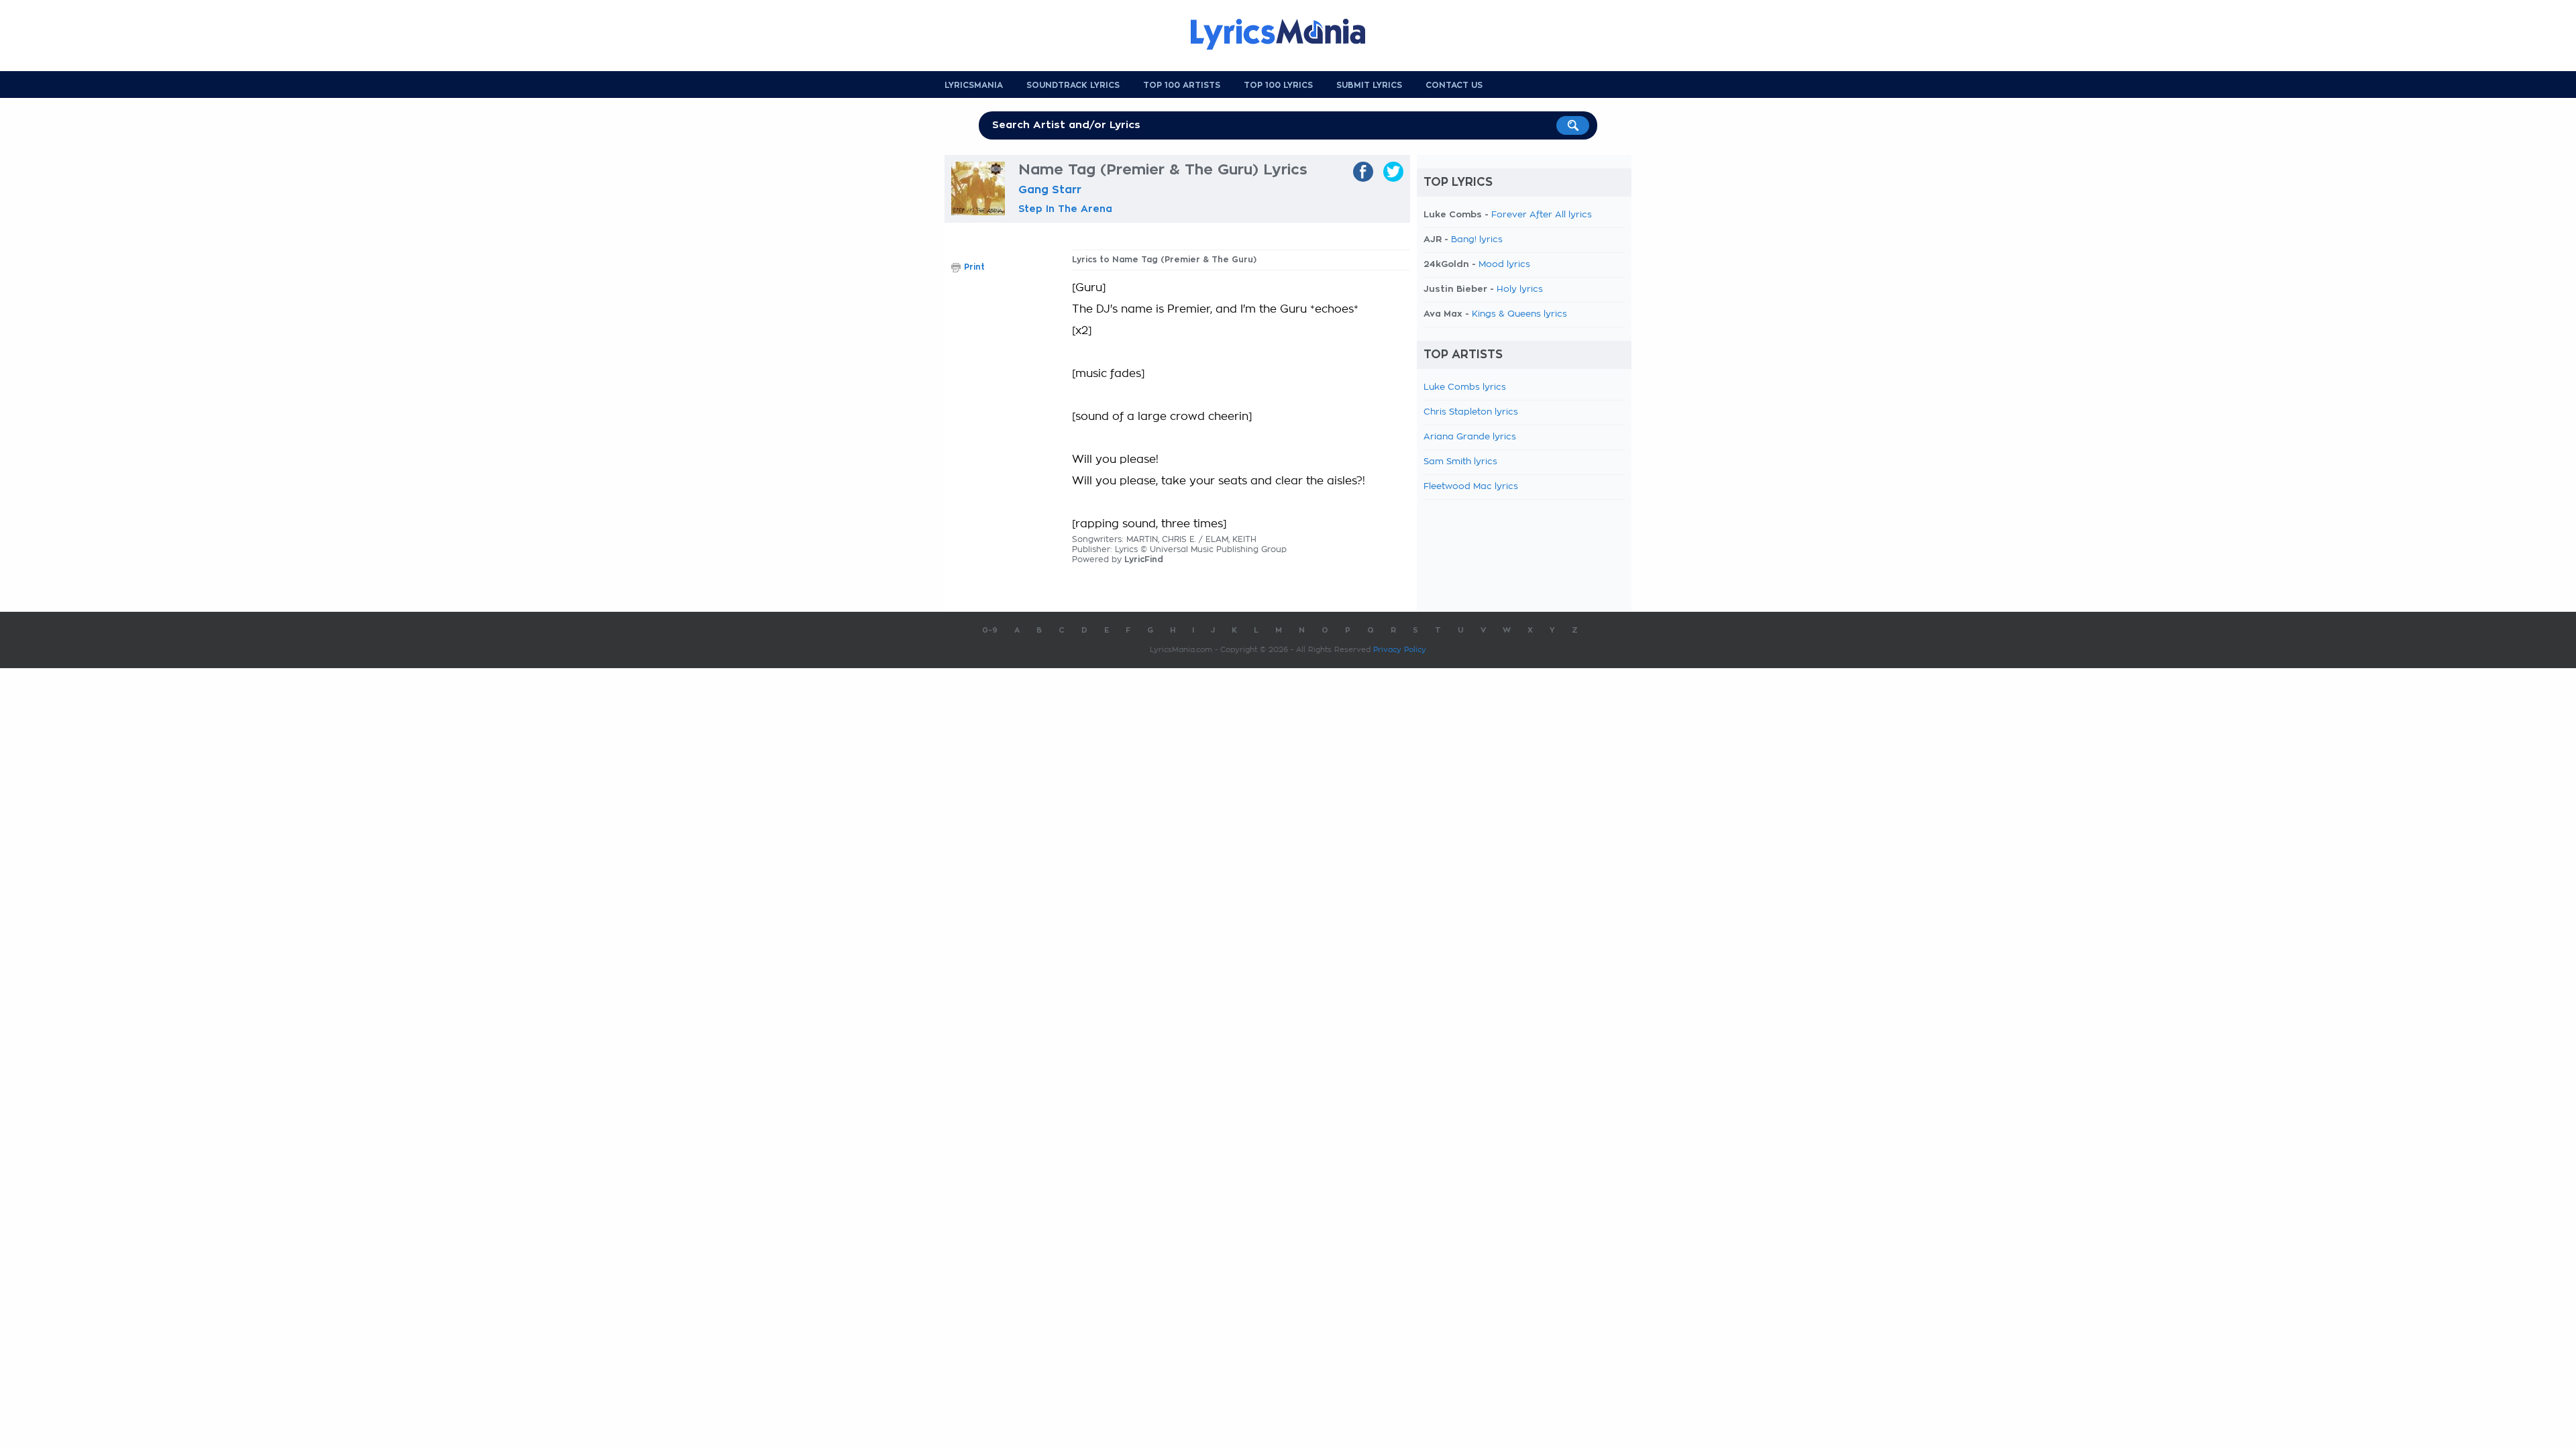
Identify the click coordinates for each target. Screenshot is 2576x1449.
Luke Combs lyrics (1465, 387)
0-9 (990, 630)
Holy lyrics (1520, 289)
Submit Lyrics (1369, 85)
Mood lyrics (1504, 265)
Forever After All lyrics (1542, 215)
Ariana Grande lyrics (1470, 437)
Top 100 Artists (1182, 85)
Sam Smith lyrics (1460, 462)
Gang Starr (1050, 190)
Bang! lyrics (1477, 240)
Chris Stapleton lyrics (1471, 412)
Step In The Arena (1065, 209)
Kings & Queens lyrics (1519, 314)
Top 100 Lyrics (1278, 85)
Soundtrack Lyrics (1073, 85)
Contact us (1454, 85)
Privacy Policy (1400, 650)
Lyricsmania (974, 85)
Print (974, 267)
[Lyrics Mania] (1288, 34)
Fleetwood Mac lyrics (1471, 487)
